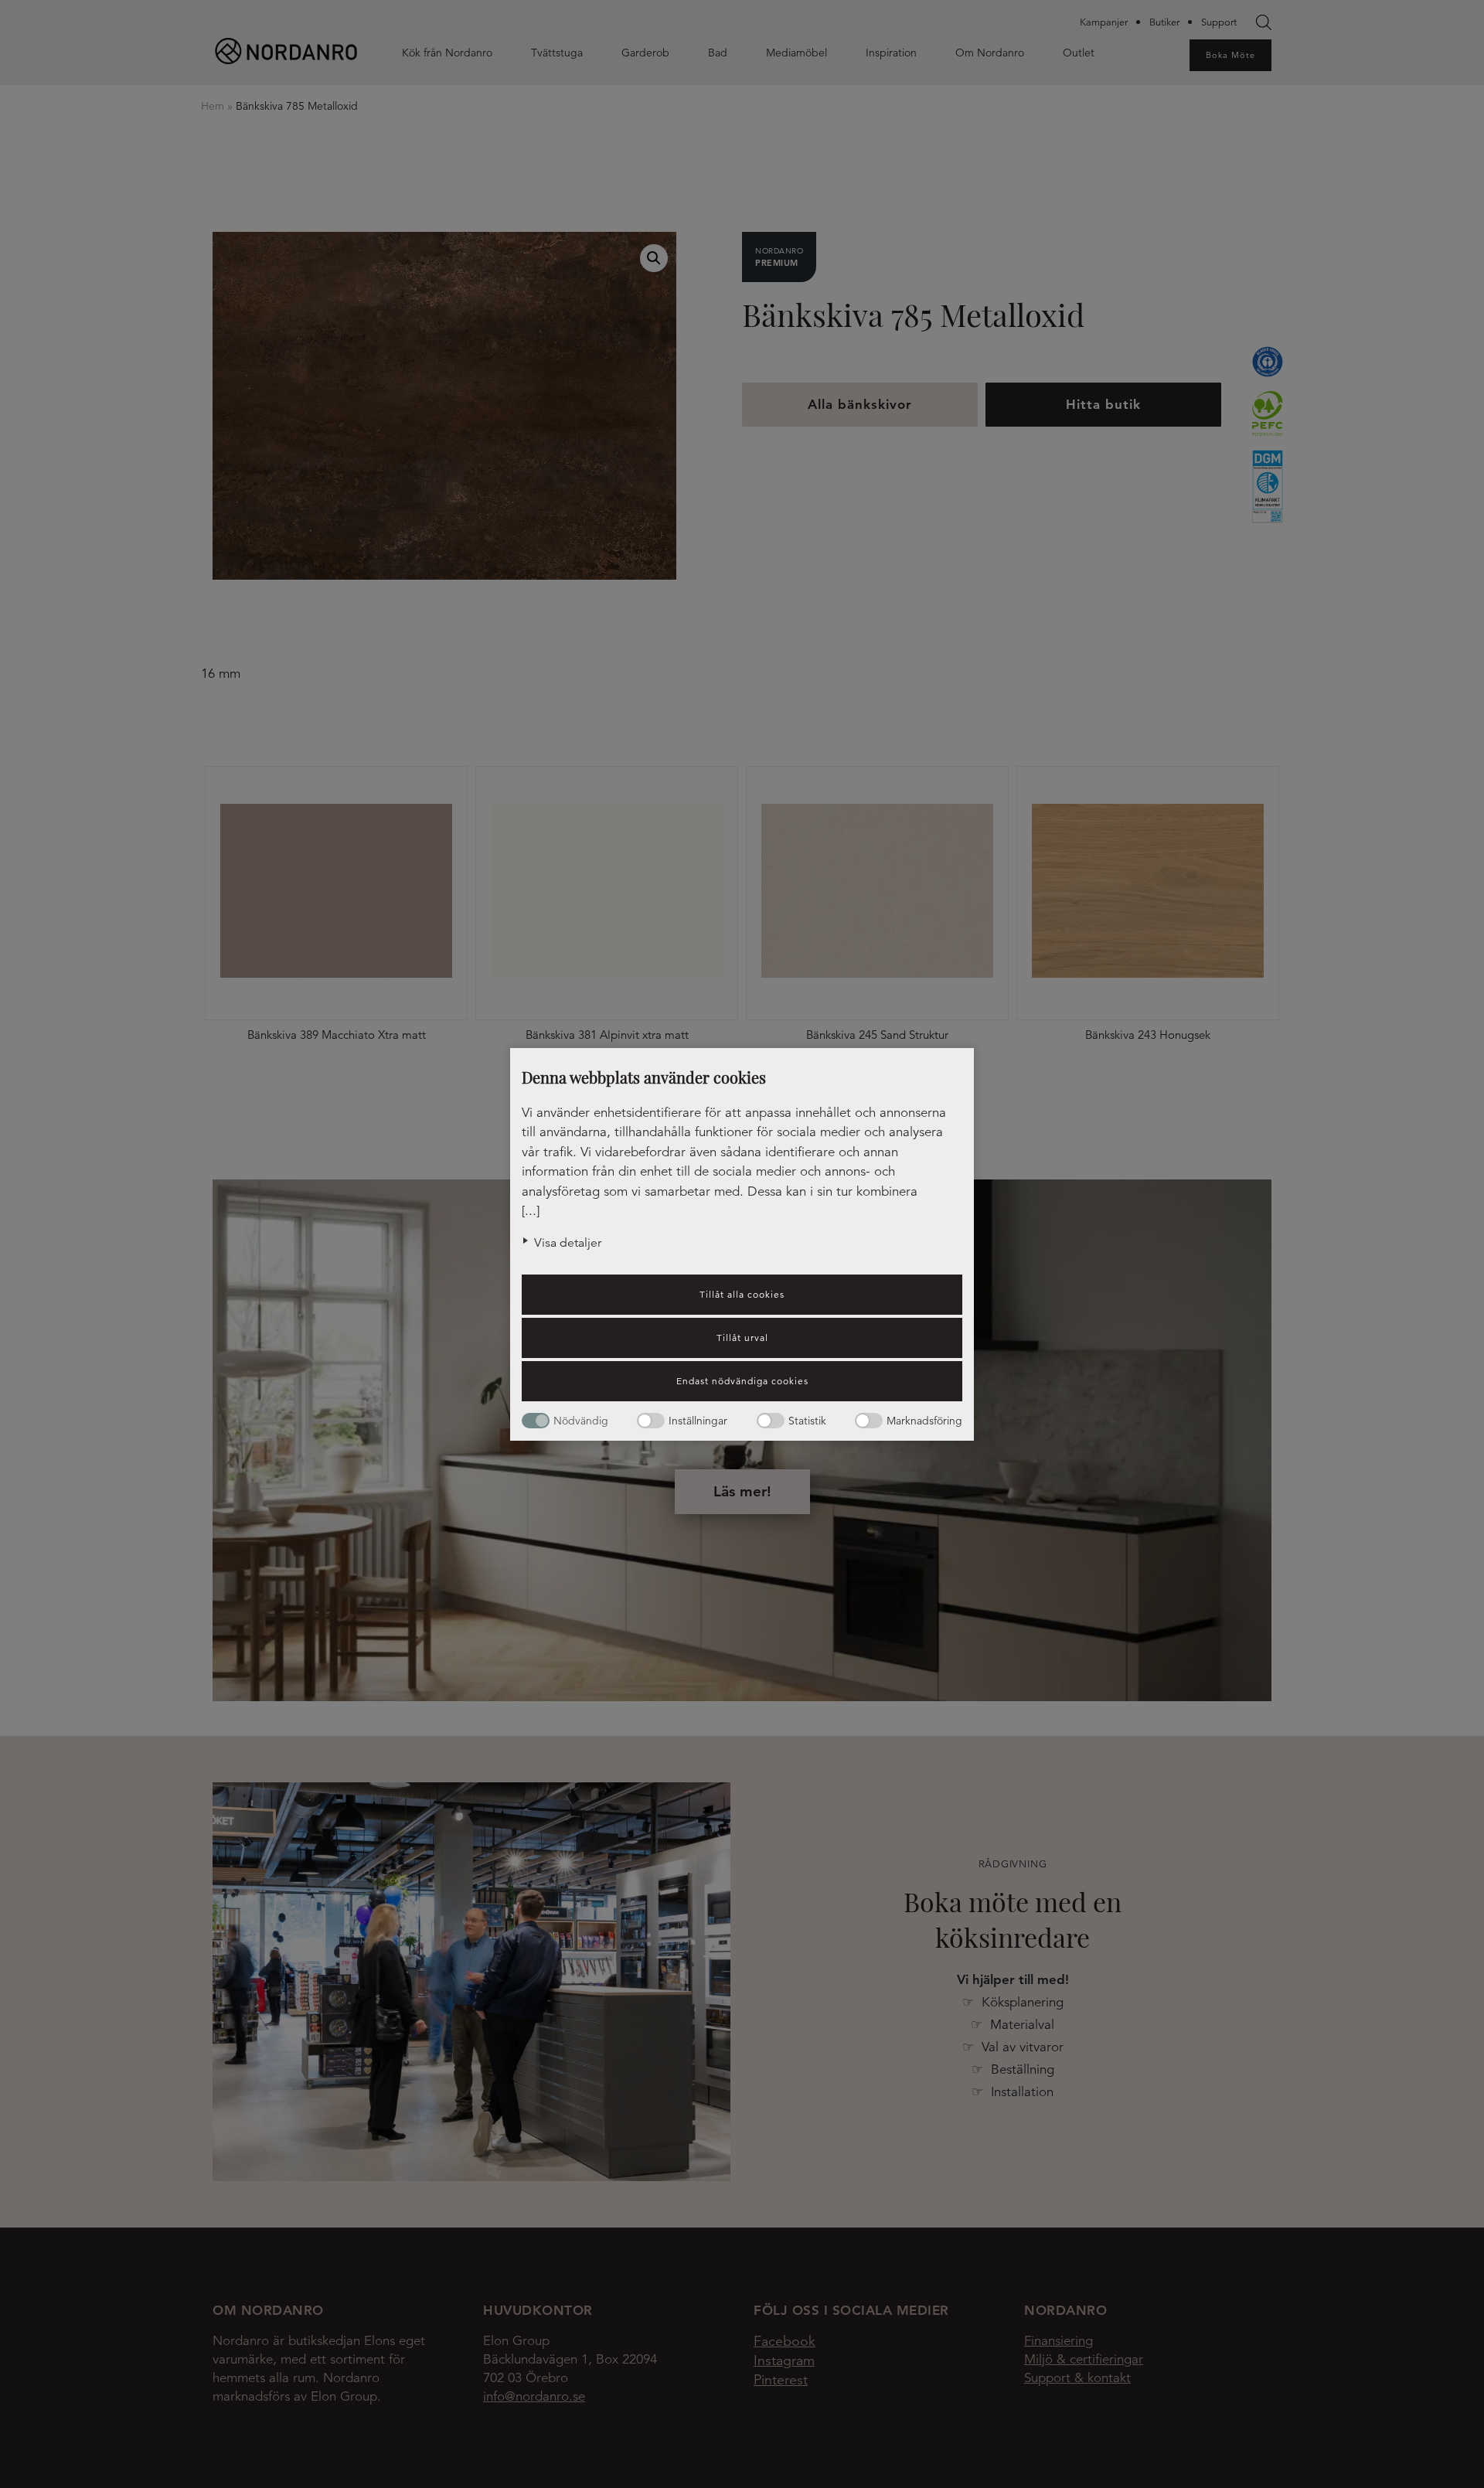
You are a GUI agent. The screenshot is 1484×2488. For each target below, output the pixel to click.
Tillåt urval (742, 1338)
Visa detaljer (568, 1243)
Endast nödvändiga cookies (742, 1381)
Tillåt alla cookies (742, 1294)
